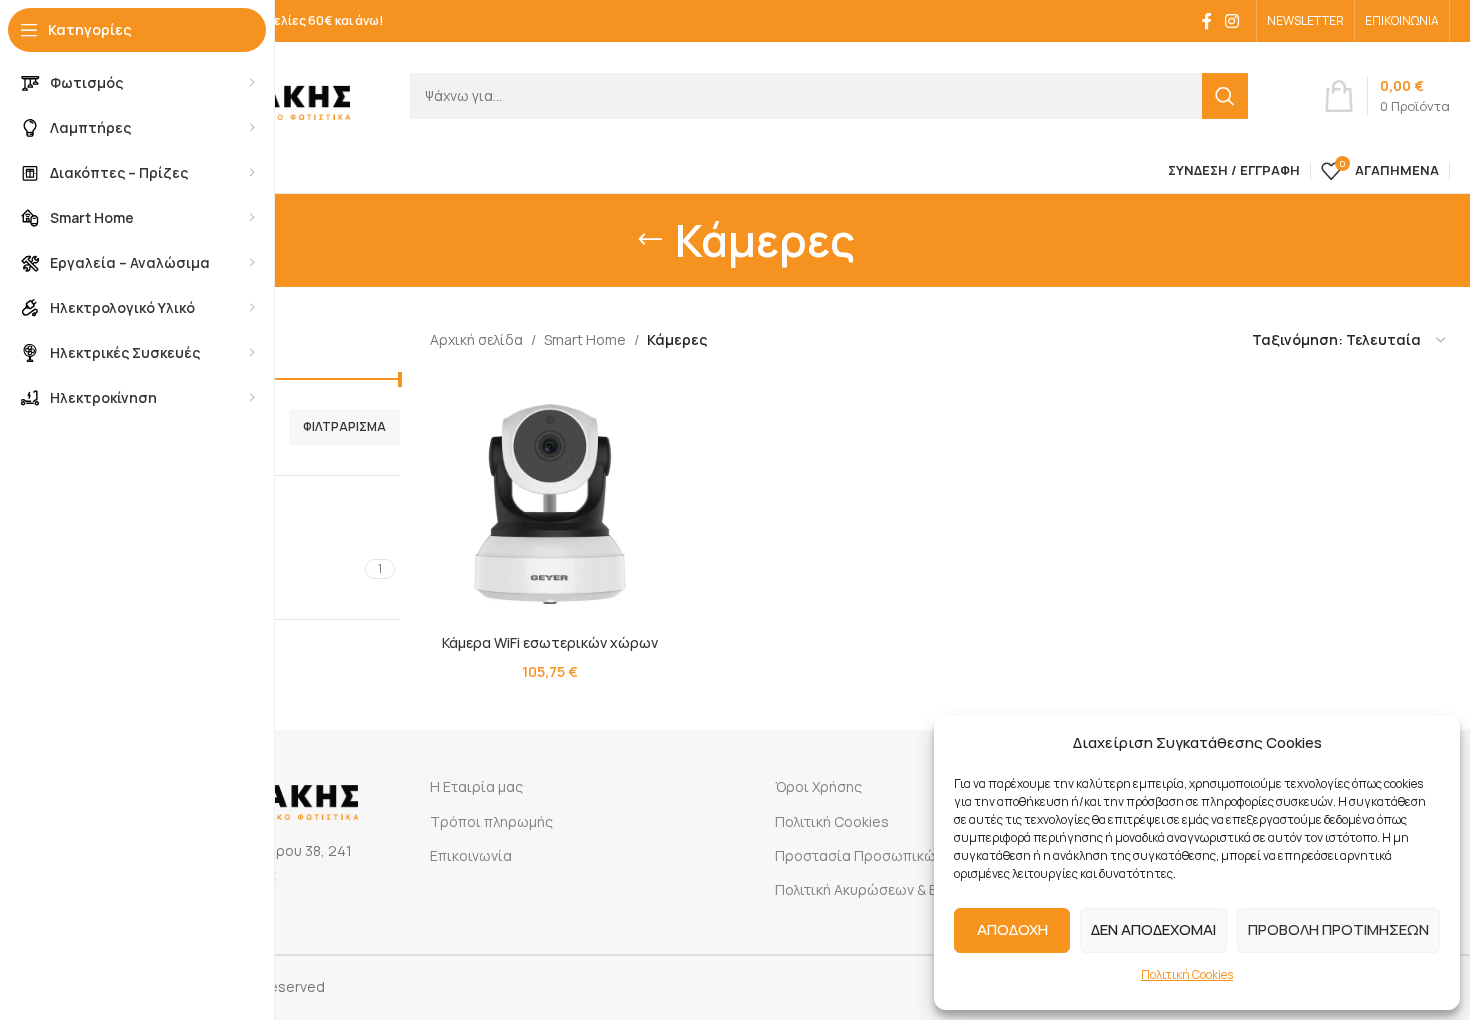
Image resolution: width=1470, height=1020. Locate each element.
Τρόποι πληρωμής (491, 821)
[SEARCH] (1225, 96)
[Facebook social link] (1207, 21)
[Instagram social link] (1232, 21)
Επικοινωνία (471, 855)
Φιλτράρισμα (344, 426)
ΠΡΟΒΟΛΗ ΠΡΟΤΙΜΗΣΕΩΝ (1338, 929)
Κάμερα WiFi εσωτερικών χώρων (550, 642)
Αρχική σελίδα (476, 339)
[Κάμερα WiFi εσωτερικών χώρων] (550, 504)
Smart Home (585, 339)
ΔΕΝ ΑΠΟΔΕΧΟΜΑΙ (1153, 929)
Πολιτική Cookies (1187, 974)
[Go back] (650, 240)
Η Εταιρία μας (476, 786)
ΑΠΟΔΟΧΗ (1012, 929)
